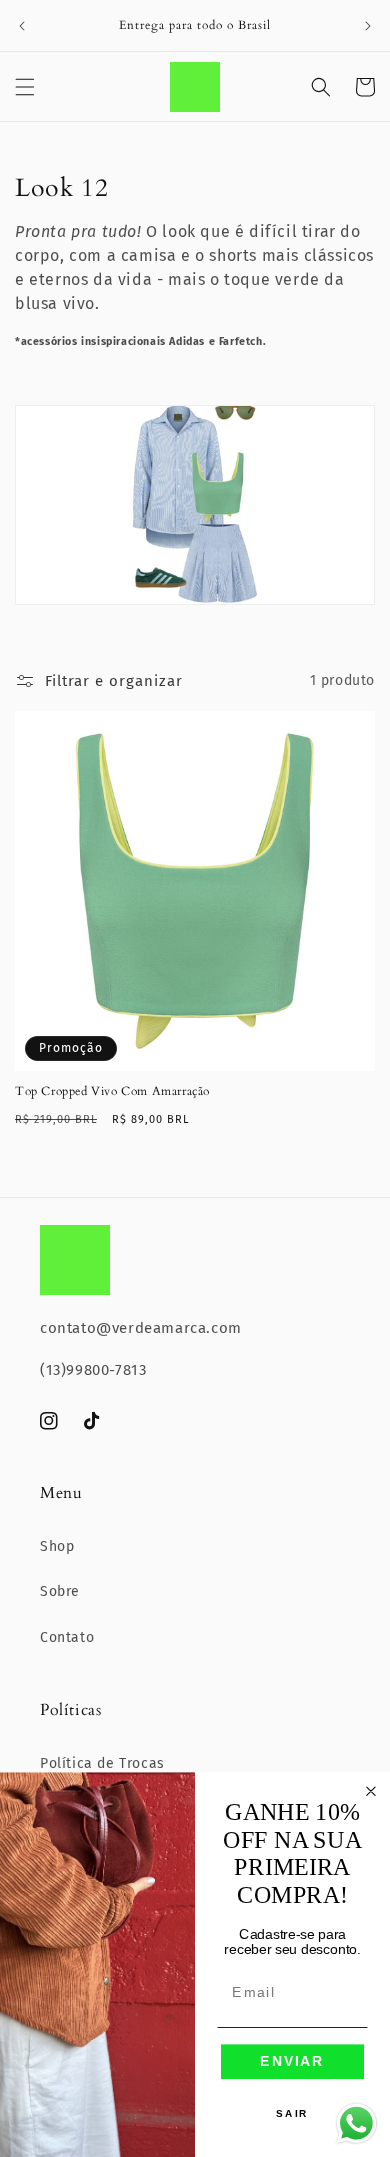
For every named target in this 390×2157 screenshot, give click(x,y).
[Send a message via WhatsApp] (356, 2123)
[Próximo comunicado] (368, 26)
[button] (25, 87)
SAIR (292, 2114)
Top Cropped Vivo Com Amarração (112, 1091)
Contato (67, 1637)
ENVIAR (292, 2061)
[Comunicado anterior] (22, 26)
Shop (57, 1546)
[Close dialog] (371, 1791)
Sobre (60, 1591)
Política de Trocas (102, 1763)
